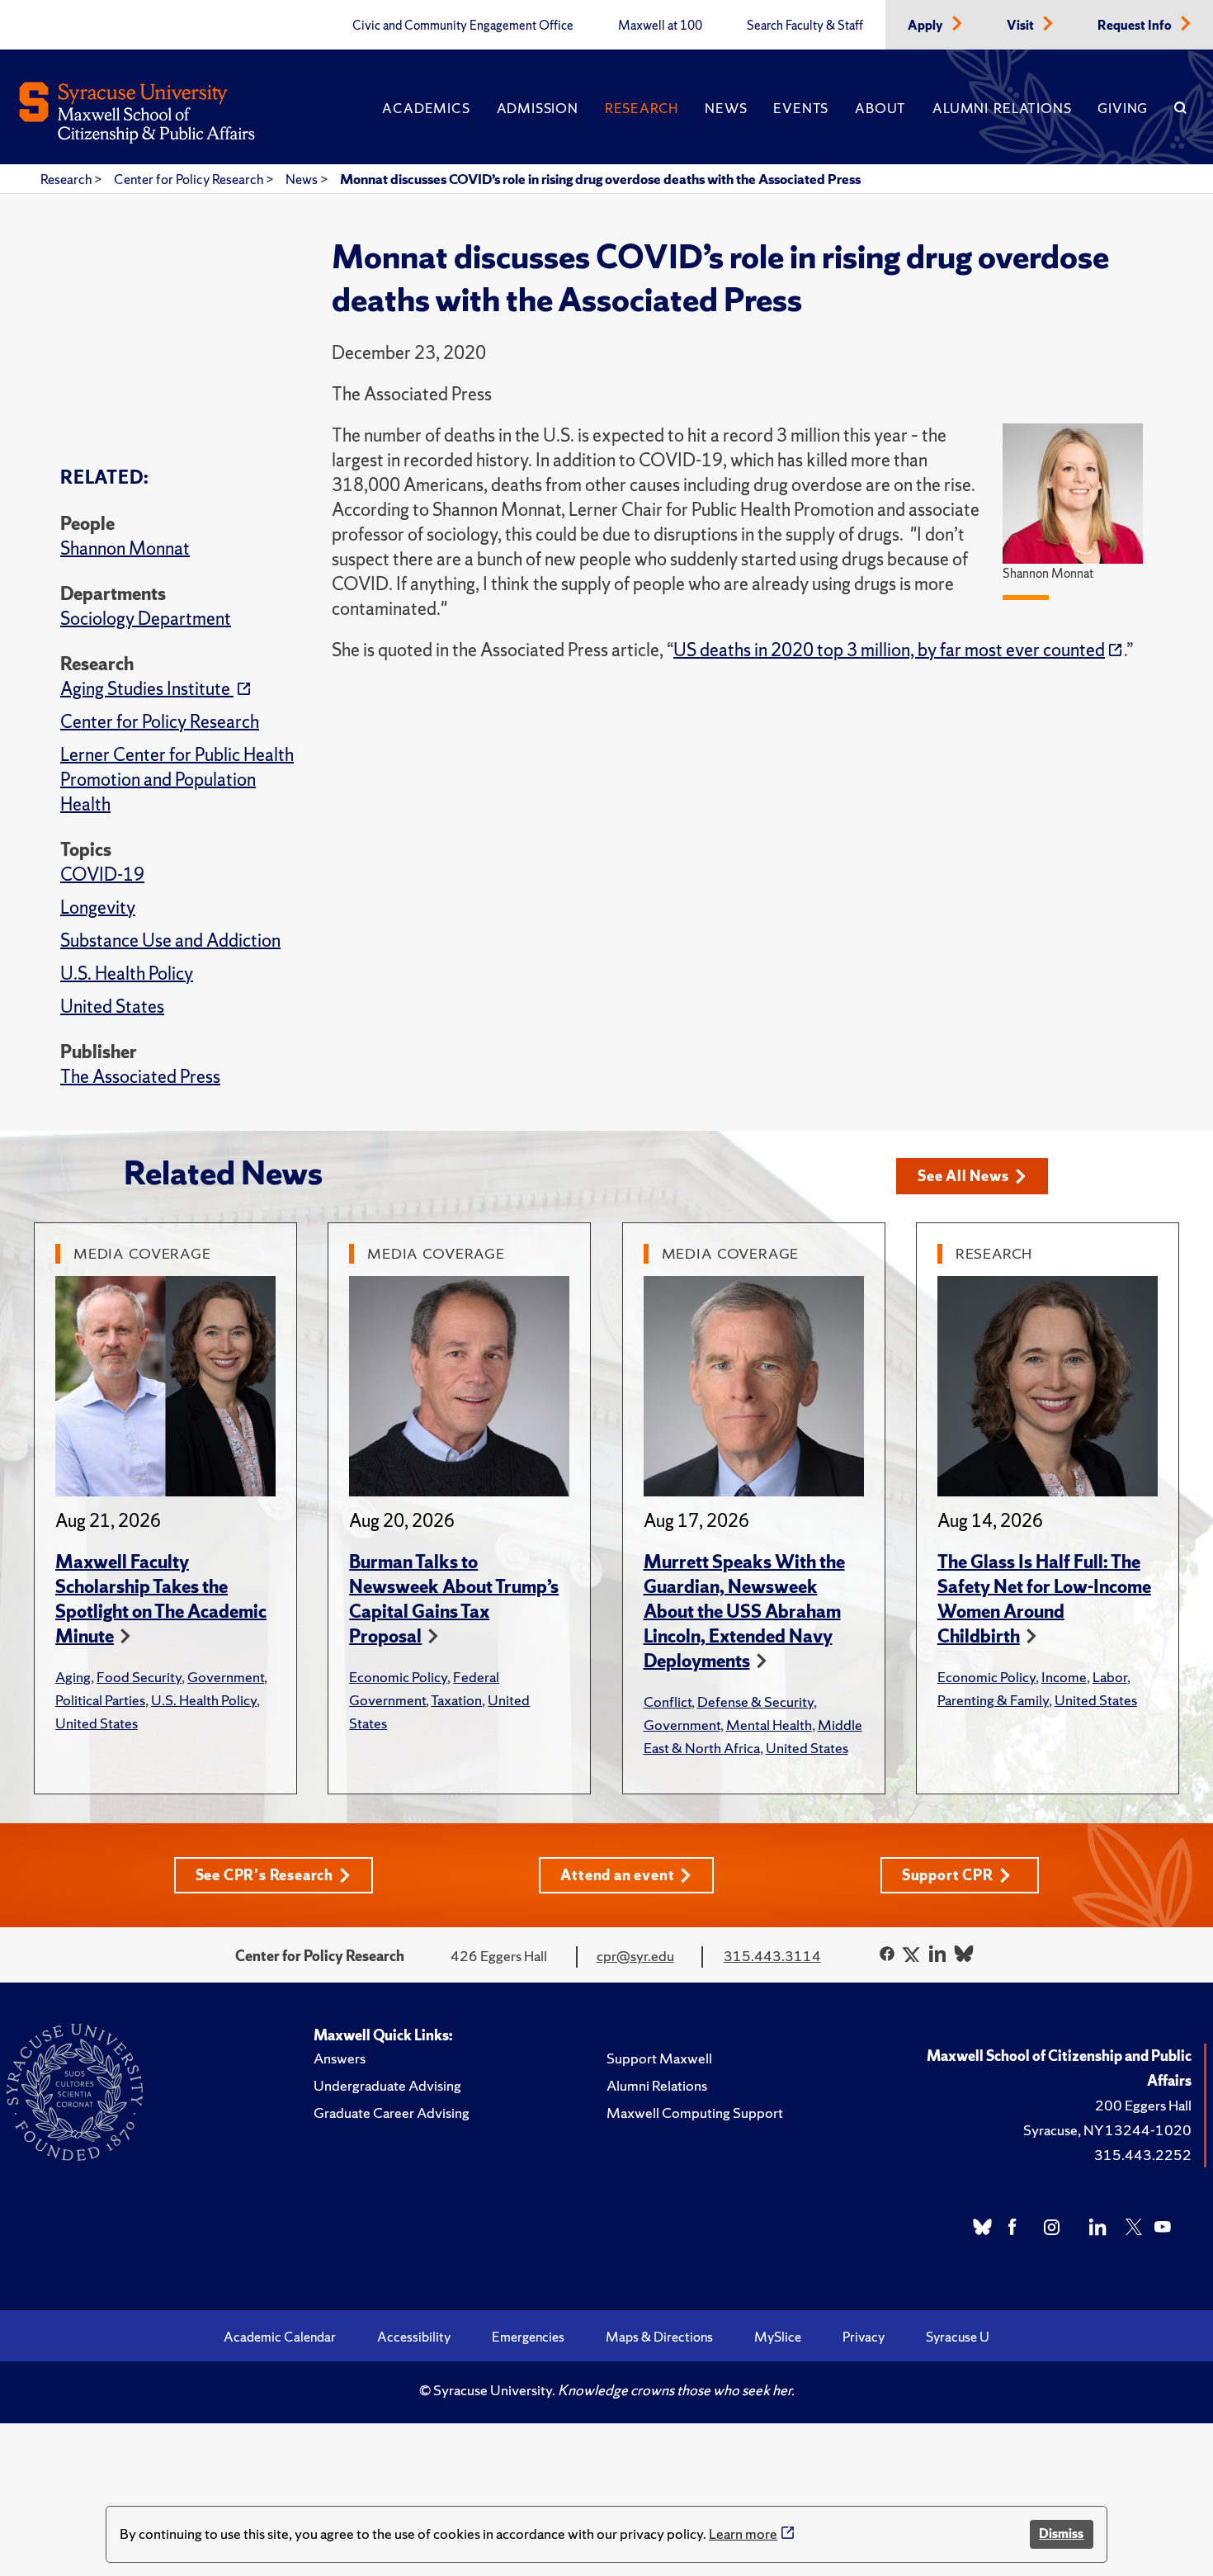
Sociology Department (146, 619)
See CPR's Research (264, 1875)
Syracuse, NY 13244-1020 (1107, 2130)
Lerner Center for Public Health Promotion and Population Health (177, 780)
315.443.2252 (1143, 2155)
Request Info (1136, 26)
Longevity (98, 908)
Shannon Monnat (125, 548)
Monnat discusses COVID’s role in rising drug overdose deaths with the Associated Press (600, 179)
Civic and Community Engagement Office (463, 26)
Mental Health (769, 1725)
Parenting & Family (993, 1700)
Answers (340, 2058)
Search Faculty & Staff (805, 26)
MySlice (778, 2337)
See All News (963, 1176)
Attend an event (617, 1875)
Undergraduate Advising (387, 2085)
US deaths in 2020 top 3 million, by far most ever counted (889, 650)
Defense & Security (755, 1702)
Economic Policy (398, 1677)
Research (642, 108)
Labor (1110, 1677)
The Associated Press (140, 1077)
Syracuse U (958, 2337)
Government (226, 1677)
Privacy (864, 2337)
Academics (426, 108)
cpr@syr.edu (635, 1956)
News (726, 108)
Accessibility (414, 2337)
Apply (927, 26)
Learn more (743, 2533)
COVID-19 (102, 874)
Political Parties (100, 1700)
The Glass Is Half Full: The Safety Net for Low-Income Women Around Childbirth (1044, 1599)
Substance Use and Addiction (170, 941)
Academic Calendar (280, 2337)
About (880, 108)
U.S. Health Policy (127, 974)
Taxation (456, 1700)
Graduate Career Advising (392, 2113)
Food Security (139, 1677)
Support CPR (948, 1875)
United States (112, 1007)
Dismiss (1061, 2533)
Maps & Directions (659, 2337)
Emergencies (528, 2337)
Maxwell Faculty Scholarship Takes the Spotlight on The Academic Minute (161, 1599)
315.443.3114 (772, 1956)
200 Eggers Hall (1143, 2105)
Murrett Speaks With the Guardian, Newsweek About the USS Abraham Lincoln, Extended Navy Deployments (744, 1612)
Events (801, 108)
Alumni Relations (1002, 108)
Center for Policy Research (190, 179)
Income (1064, 1677)
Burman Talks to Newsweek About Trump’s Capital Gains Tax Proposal (454, 1599)
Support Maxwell (659, 2058)
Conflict (668, 1702)
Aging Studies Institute (147, 689)
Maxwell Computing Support (695, 2113)
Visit (1022, 26)
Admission (538, 108)
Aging (73, 1677)
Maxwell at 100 (660, 26)
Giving (1123, 108)
